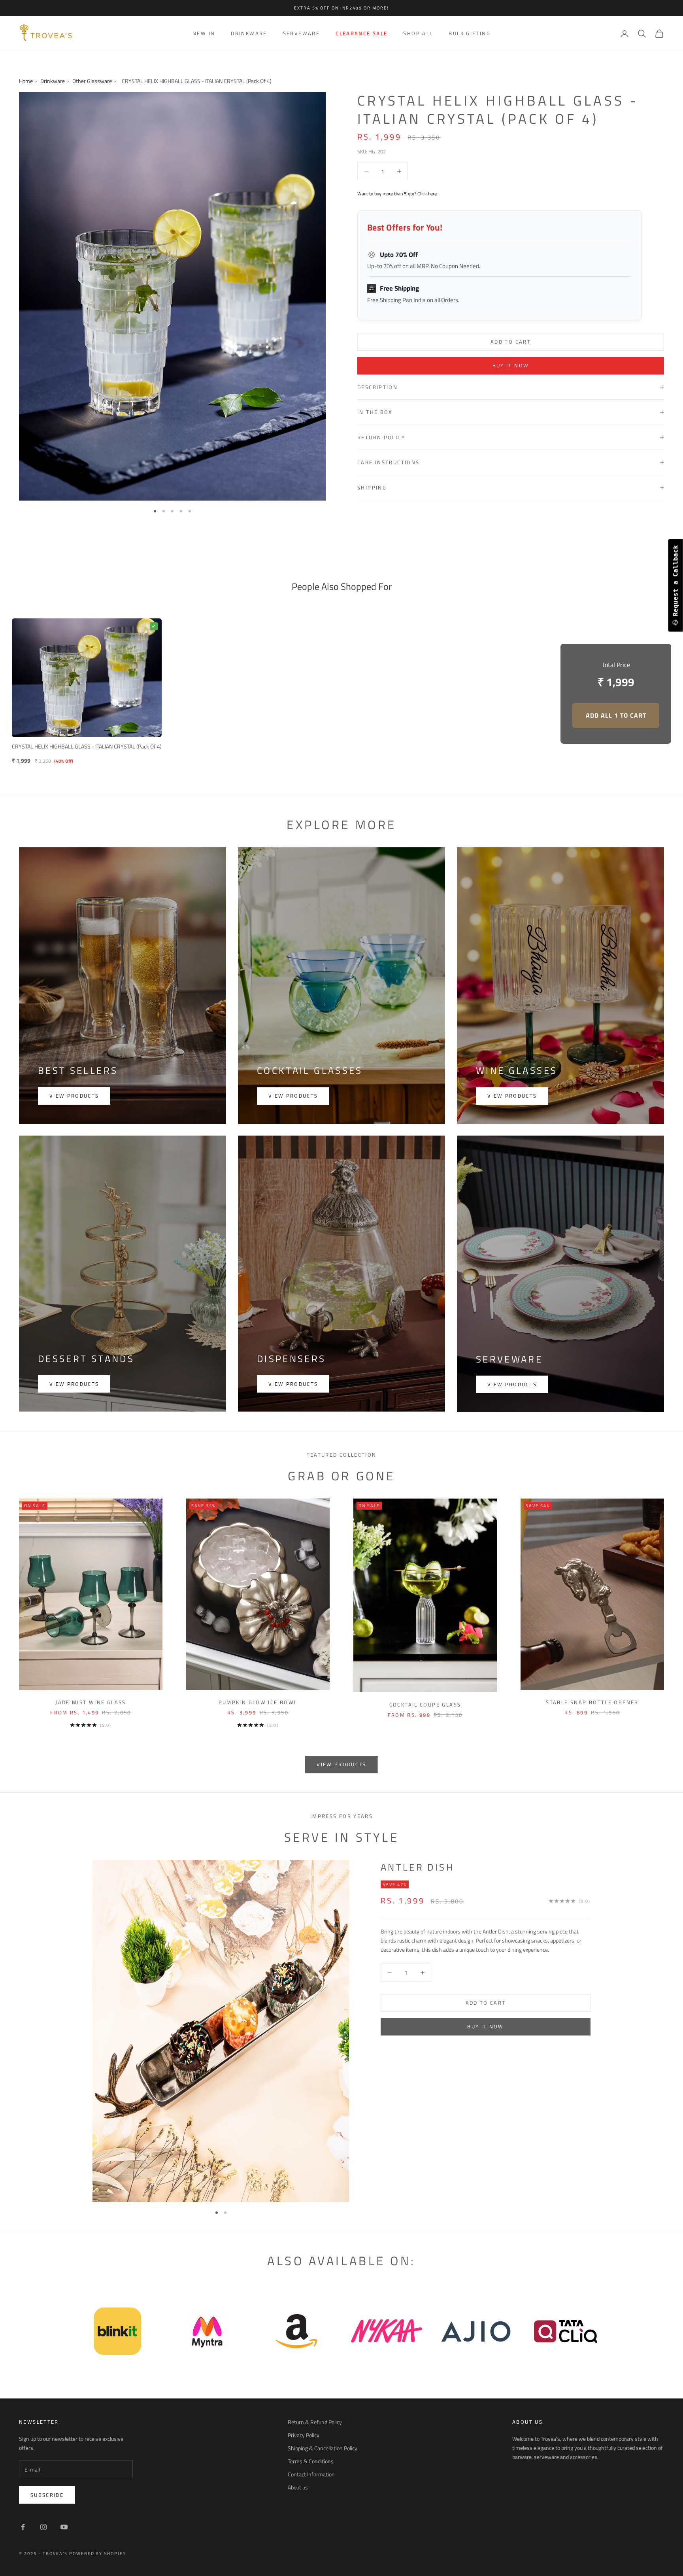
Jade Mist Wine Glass (91, 1702)
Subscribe (47, 2495)
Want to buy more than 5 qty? (397, 194)
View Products (512, 1384)
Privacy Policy (304, 2435)
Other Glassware (92, 81)
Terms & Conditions (311, 2461)
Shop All (418, 33)
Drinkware (53, 81)
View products (74, 1096)
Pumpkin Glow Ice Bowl (258, 1702)
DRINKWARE (249, 33)
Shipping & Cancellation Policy (323, 2448)
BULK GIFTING (470, 33)
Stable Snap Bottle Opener (592, 1702)
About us (298, 2487)
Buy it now (511, 365)
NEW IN (204, 33)
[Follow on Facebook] (23, 2527)
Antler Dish (417, 1867)
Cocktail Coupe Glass (425, 1705)
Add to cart (511, 342)
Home (26, 81)
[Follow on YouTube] (64, 2527)
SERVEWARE (301, 33)
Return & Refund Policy (315, 2422)
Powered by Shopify (98, 2553)
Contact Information (311, 2474)
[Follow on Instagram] (43, 2527)
